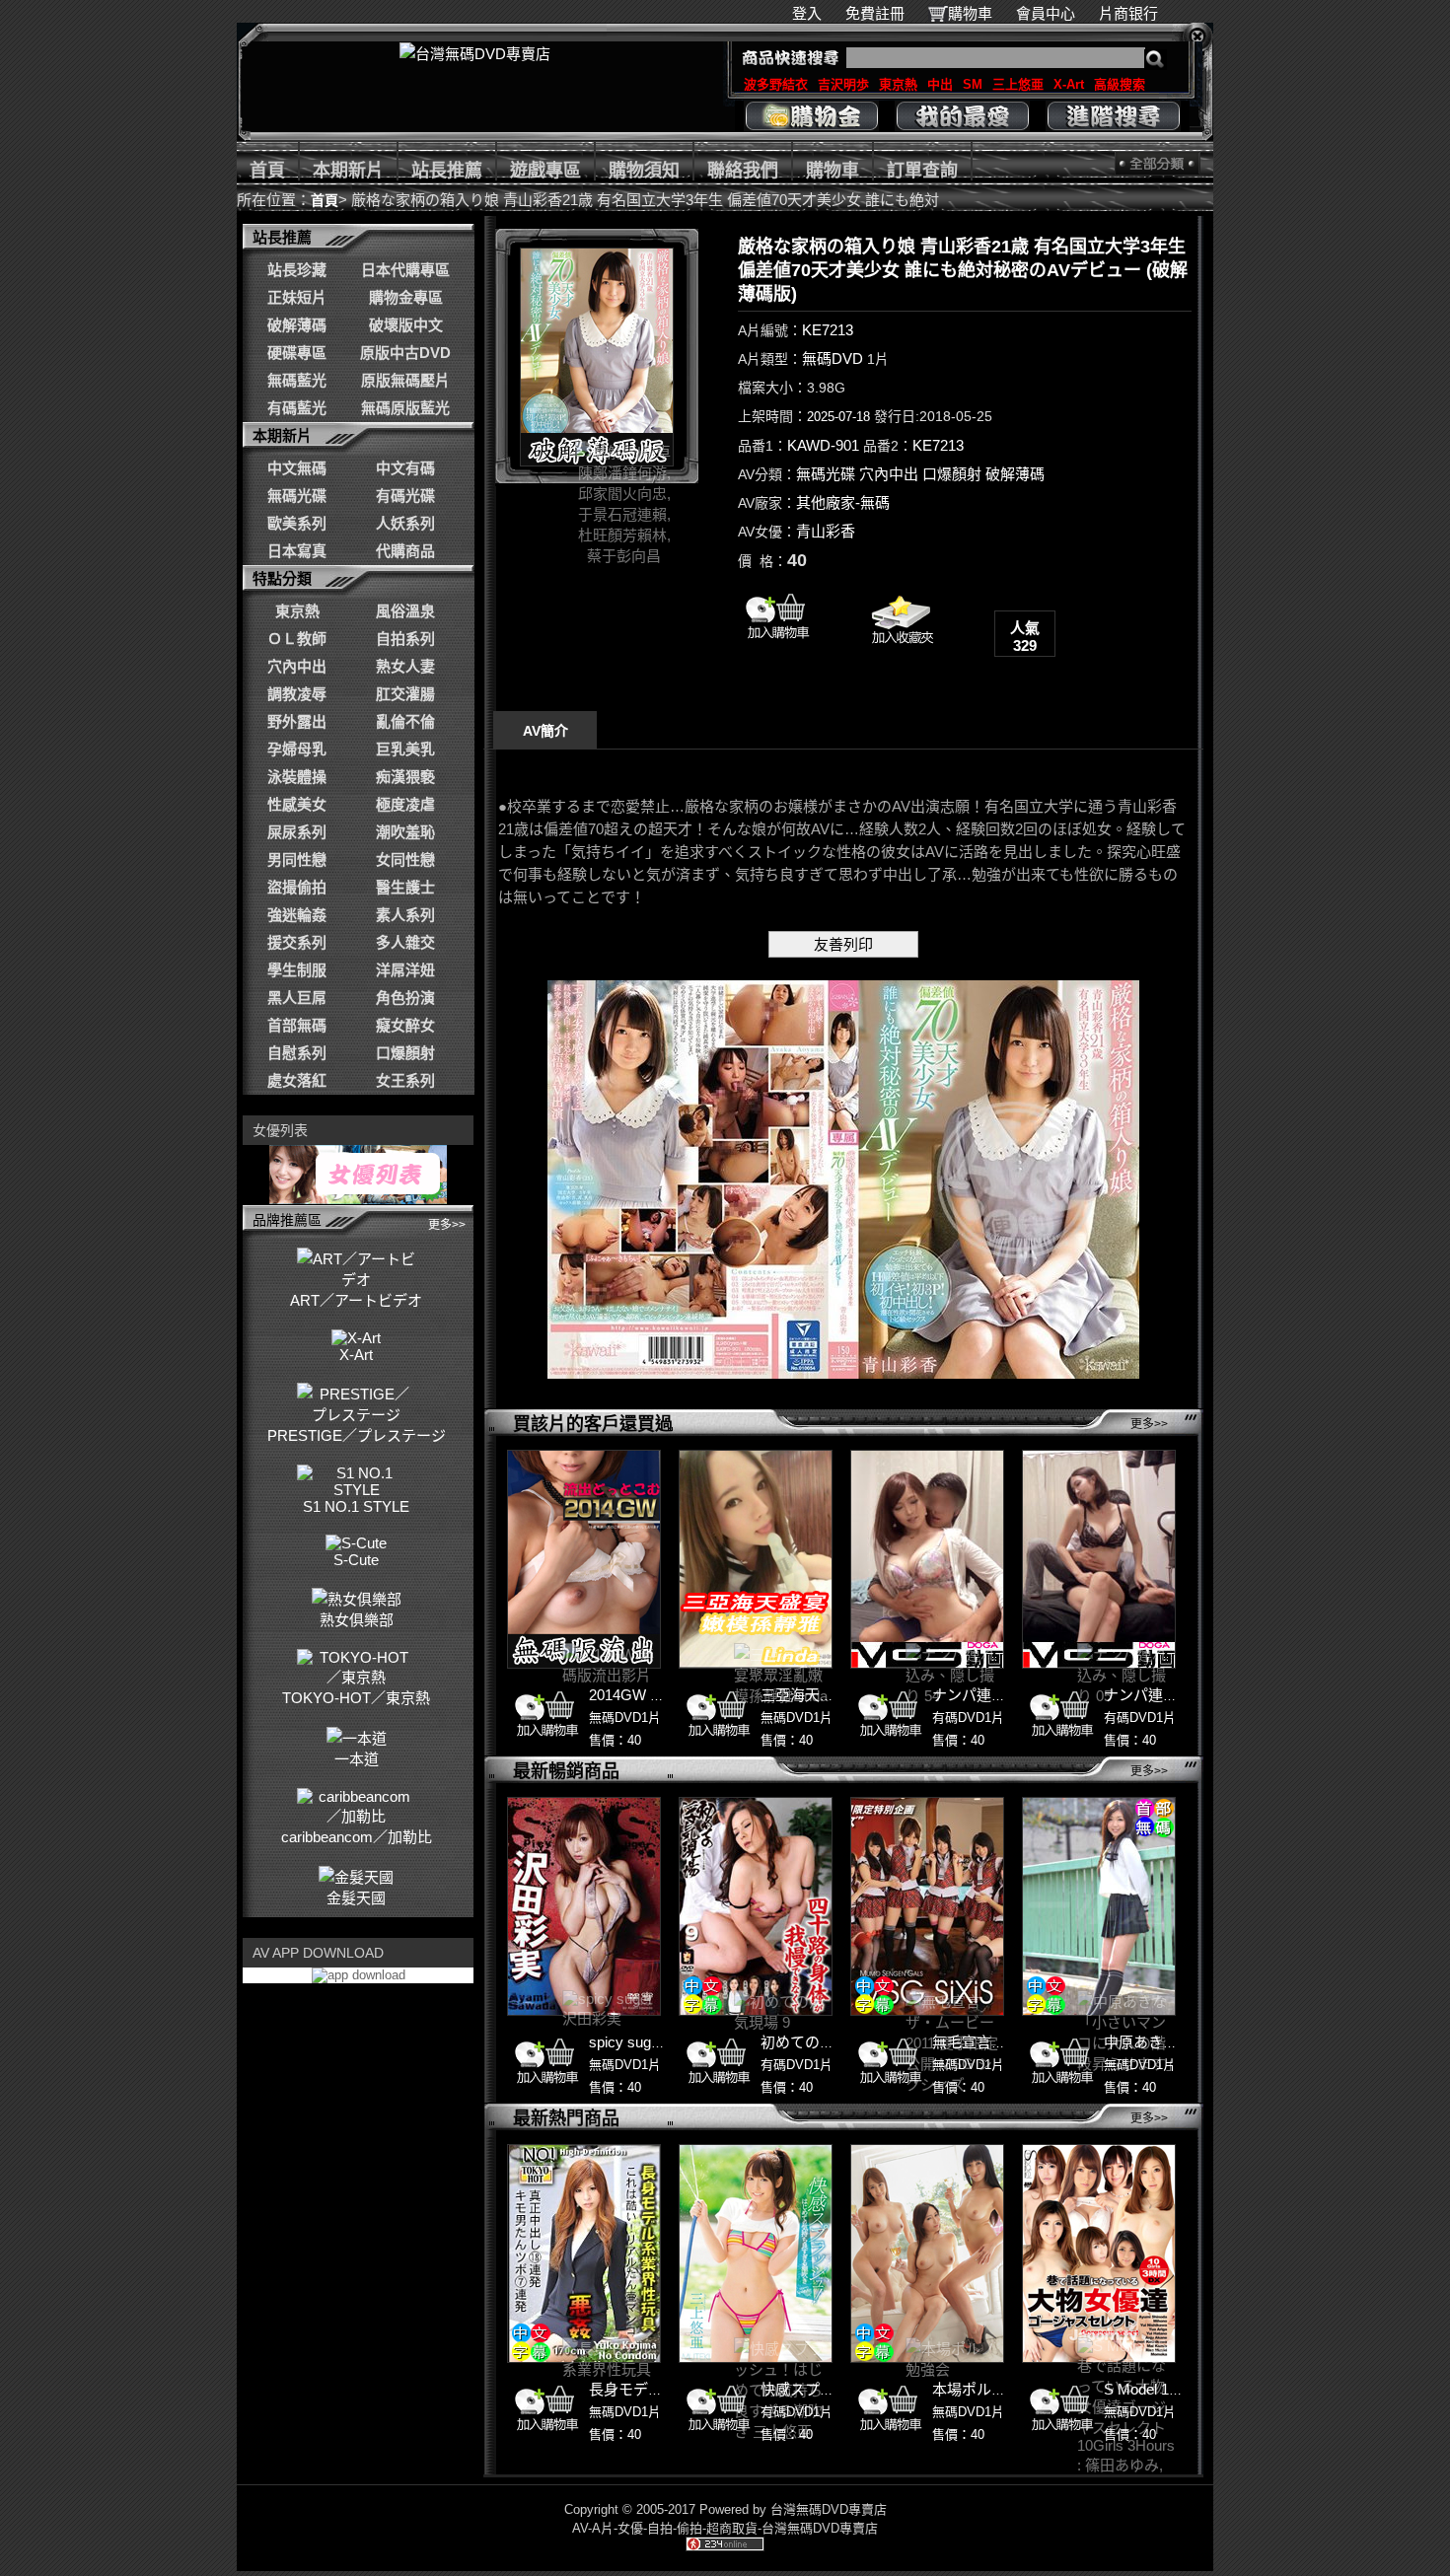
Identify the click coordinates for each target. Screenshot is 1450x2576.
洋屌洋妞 (405, 970)
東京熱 (898, 84)
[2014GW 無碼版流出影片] (584, 1559)
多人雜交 (405, 942)
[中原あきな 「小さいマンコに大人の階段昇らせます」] (1099, 1906)
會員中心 (1046, 13)
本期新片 (348, 171)
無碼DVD (833, 358)
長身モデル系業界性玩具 (670, 2389)
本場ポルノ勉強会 (991, 2389)
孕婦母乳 (297, 749)
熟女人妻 (405, 666)
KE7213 (828, 330)
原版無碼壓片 (405, 380)
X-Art (1069, 84)
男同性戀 (297, 859)
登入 (807, 13)
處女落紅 (297, 1080)
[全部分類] (1158, 163)
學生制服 (297, 970)
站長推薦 (447, 171)
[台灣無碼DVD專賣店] (475, 54)
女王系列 (405, 1080)
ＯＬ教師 (297, 639)
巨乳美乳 (405, 749)
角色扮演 (405, 998)
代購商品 (405, 551)
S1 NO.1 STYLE (356, 1506)
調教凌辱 (297, 694)
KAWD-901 (823, 445)
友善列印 (843, 944)
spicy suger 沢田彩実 (658, 2042)
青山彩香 (826, 531)
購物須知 (644, 171)
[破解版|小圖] (597, 357)
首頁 (267, 171)
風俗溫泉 (405, 611)
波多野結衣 (776, 84)
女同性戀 (405, 859)
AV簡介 (545, 731)
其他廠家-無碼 (843, 502)
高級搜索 (1120, 84)
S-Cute (356, 1560)
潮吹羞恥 (405, 832)
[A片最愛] (901, 651)
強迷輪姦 (297, 915)
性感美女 (297, 804)
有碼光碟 (405, 496)
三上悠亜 (1018, 84)
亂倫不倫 (405, 721)
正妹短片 (297, 297)
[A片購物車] (777, 644)
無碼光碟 (297, 496)
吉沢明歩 (843, 84)
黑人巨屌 (297, 998)
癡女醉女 (405, 1025)
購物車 (970, 13)
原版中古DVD (405, 353)
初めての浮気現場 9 (826, 2042)
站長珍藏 (297, 270)
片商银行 (1136, 13)
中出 (940, 84)
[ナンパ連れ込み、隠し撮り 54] (927, 1559)
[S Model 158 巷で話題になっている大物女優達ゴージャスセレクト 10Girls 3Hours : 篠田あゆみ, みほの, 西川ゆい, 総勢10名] (1099, 2254)
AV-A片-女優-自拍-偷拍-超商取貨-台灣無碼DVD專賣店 (725, 2528)
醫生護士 (405, 887)
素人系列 (405, 915)
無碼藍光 (297, 380)
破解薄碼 (297, 325)
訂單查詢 (922, 171)
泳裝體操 (297, 777)
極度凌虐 (405, 804)
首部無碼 (297, 1025)
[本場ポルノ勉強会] (927, 2254)
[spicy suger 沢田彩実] (584, 1906)
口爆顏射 (405, 1053)
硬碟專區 (297, 353)
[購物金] (811, 116)
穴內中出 (297, 666)
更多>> (447, 1225)
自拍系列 (405, 639)
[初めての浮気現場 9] (756, 1906)
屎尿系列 (297, 832)
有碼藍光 (297, 408)
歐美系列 (297, 523)
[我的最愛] (962, 116)
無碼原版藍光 (405, 408)
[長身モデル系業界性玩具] (584, 2254)
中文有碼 (405, 468)
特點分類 (282, 578)
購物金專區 (406, 297)
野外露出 (297, 721)
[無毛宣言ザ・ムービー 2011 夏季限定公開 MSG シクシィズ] (927, 1906)
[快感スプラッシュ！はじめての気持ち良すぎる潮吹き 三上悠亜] (756, 2254)
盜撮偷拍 (297, 887)
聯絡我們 (743, 171)
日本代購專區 (405, 270)
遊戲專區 (545, 171)
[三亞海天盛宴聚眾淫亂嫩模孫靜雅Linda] (756, 1559)
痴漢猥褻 (405, 777)
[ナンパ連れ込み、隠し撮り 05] (1099, 1559)
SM (973, 84)
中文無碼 (297, 468)
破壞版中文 (406, 325)
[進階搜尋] (1113, 116)
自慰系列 (297, 1053)
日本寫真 (297, 551)
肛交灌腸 (405, 694)
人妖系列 (405, 523)
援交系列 (297, 942)
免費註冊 (875, 13)
